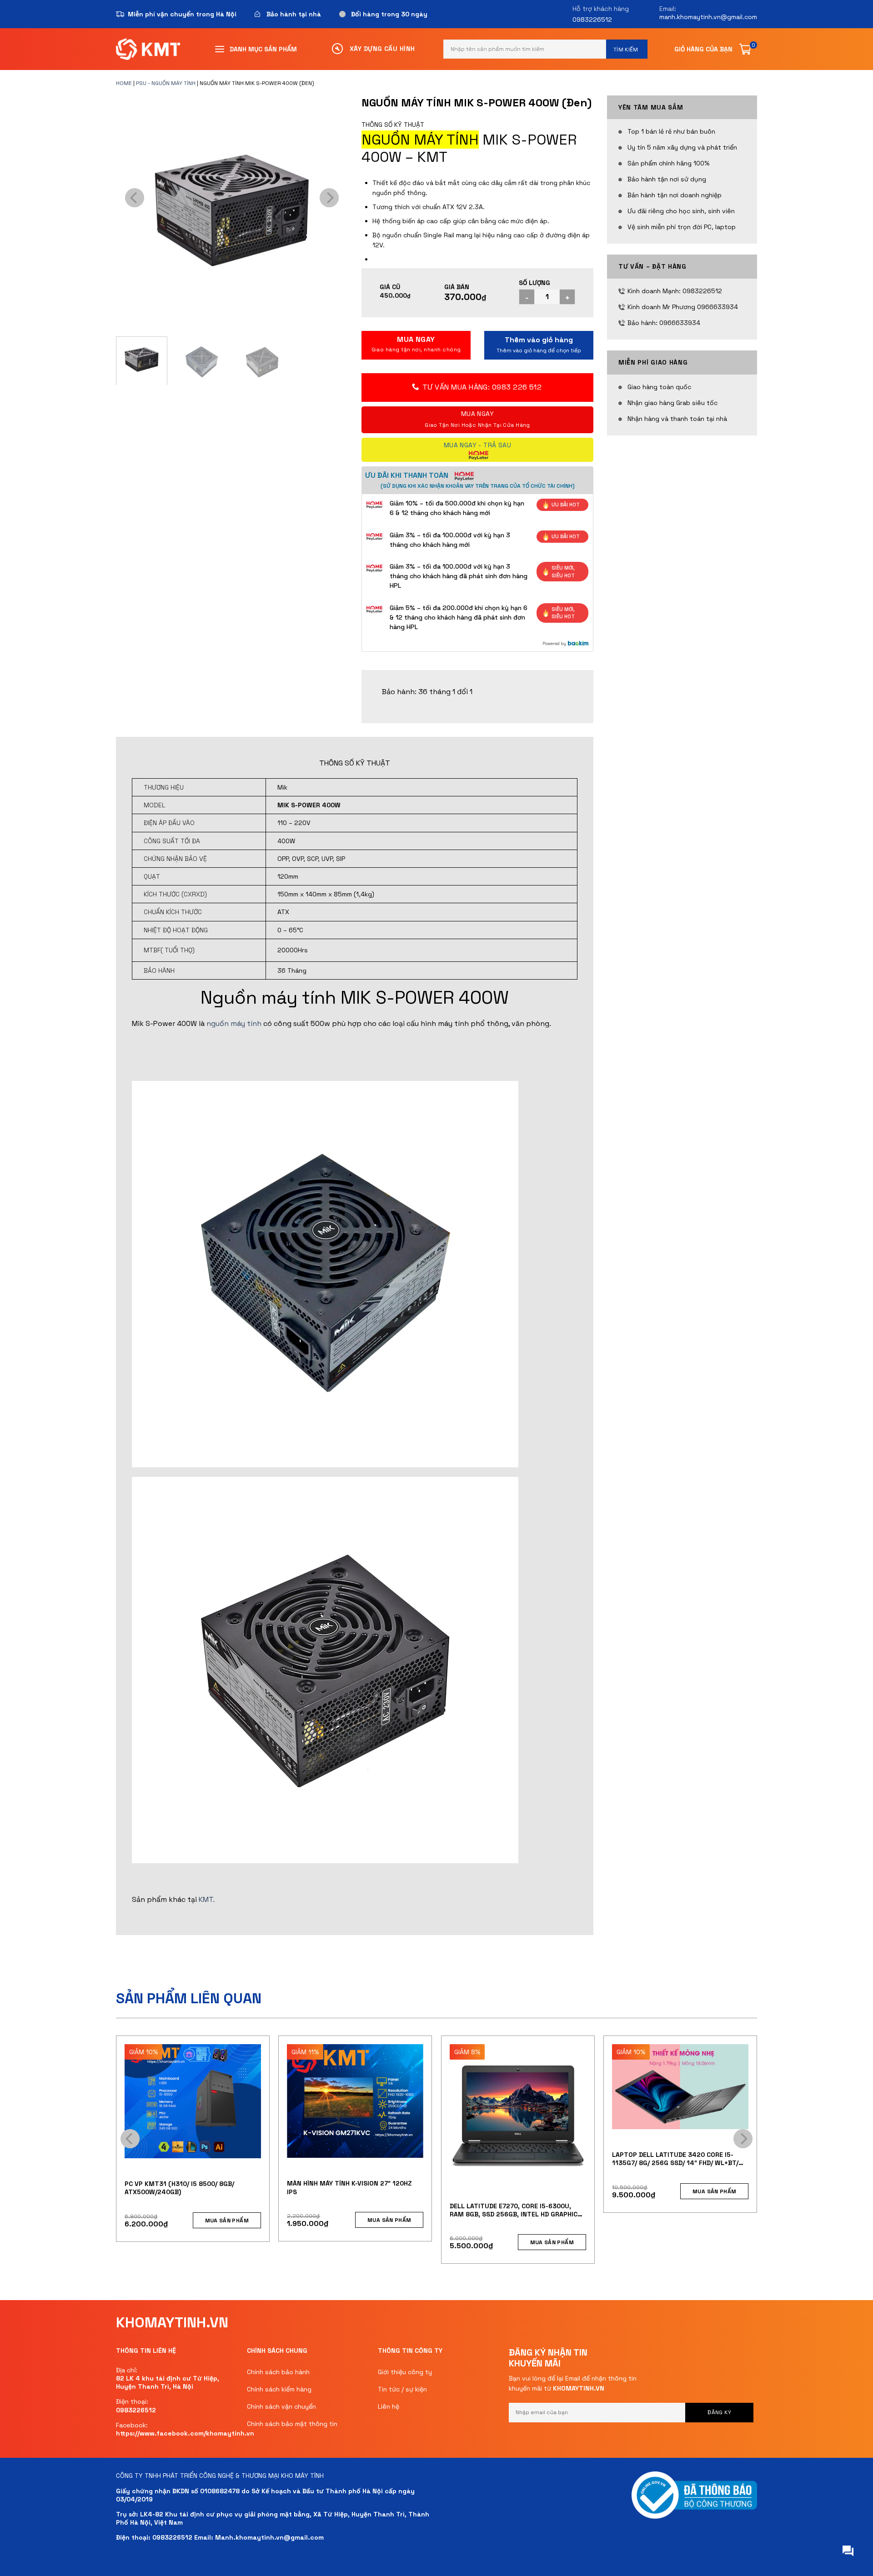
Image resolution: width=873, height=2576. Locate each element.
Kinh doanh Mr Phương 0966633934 (683, 307)
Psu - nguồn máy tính (166, 83)
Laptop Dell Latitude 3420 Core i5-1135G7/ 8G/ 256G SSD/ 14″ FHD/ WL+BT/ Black (675, 2159)
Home (124, 83)
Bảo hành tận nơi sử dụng (667, 179)
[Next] (329, 198)
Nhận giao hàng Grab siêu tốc (672, 403)
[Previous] (135, 198)
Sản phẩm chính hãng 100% (668, 163)
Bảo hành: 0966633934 (664, 323)
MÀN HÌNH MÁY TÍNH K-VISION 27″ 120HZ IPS (349, 2187)
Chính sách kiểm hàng (279, 2389)
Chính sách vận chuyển (281, 2406)
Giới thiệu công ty (405, 2372)
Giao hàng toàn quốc (659, 387)
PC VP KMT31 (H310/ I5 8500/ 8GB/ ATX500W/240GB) (179, 2188)
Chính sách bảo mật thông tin (292, 2424)
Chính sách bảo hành (278, 2372)
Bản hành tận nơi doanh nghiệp (675, 195)
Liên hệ (389, 2406)
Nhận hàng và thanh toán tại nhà (677, 419)
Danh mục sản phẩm (263, 49)
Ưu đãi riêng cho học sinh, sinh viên (681, 211)
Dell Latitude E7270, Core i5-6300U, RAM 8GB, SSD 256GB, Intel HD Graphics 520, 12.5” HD (516, 2210)
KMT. (207, 1899)
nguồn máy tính (234, 1023)
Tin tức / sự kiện (402, 2389)
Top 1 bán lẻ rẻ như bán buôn (671, 131)
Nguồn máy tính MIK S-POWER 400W (355, 998)
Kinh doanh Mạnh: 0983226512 (675, 291)
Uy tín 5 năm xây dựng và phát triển (682, 147)
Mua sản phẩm (539, 345)
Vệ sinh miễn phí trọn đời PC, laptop (682, 227)
